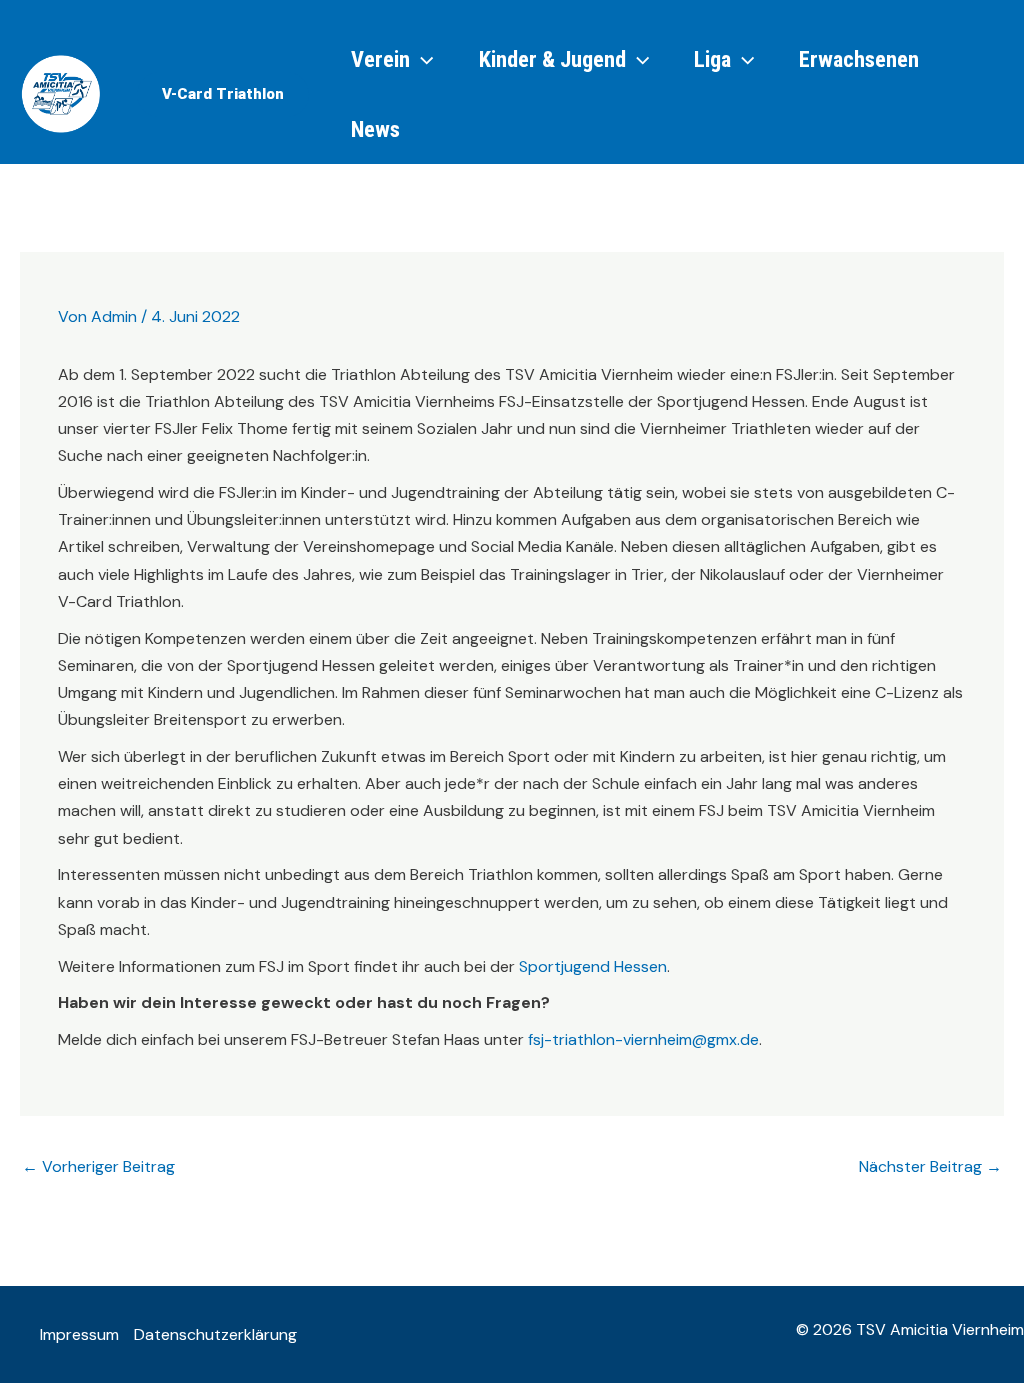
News (375, 129)
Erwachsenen (859, 59)
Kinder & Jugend (552, 59)
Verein (380, 59)
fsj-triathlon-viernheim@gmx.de (643, 1039)
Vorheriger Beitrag (98, 1166)
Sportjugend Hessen (593, 966)
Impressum (79, 1334)
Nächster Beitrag (930, 1166)
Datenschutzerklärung (215, 1334)
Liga (712, 59)
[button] (223, 94)
